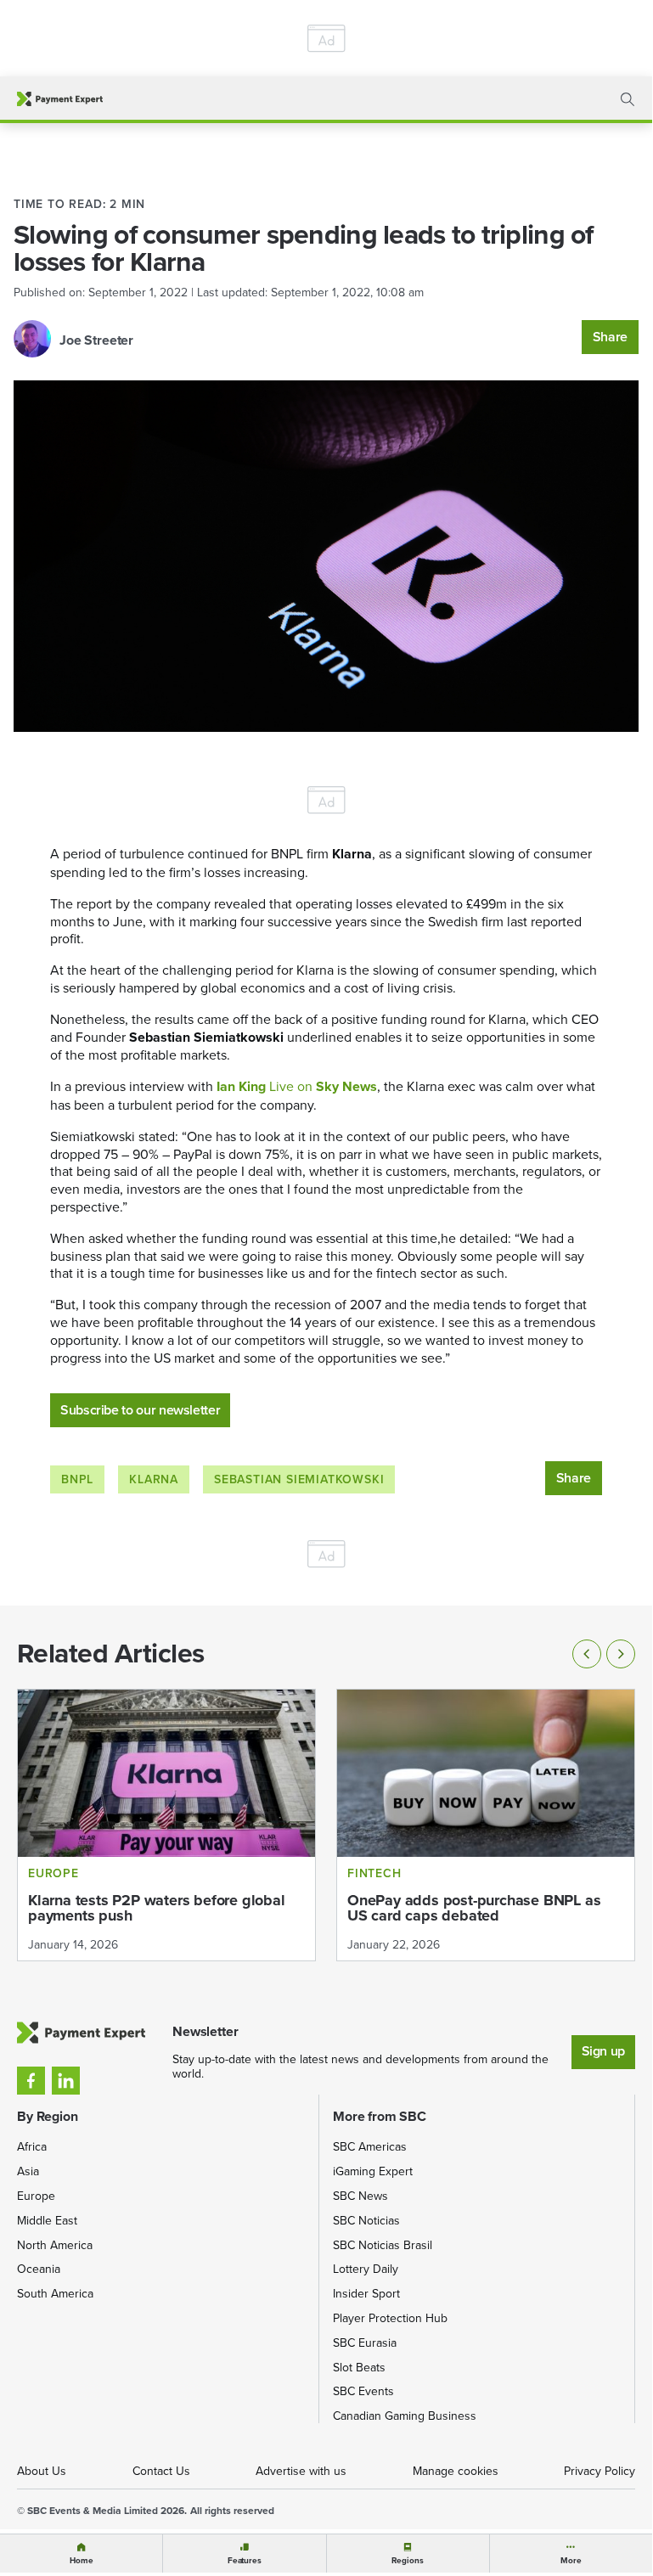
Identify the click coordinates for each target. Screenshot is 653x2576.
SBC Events (363, 2391)
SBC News (360, 2196)
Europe (36, 2196)
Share (610, 337)
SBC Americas (370, 2146)
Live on (297, 1086)
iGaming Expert (373, 2171)
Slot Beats (359, 2367)
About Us (42, 2471)
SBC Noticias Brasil (383, 2245)
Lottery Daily (366, 2269)
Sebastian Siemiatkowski (299, 1479)
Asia (28, 2171)
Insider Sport (366, 2293)
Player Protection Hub (390, 2318)
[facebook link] (31, 2081)
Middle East (47, 2220)
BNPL (77, 1479)
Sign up (603, 2051)
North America (55, 2245)
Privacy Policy (600, 2471)
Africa (32, 2146)
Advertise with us (301, 2471)
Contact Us (161, 2471)
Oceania (39, 2269)
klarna (154, 1479)
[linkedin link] (66, 2081)
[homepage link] (60, 99)
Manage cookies (456, 2471)
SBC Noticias (366, 2220)
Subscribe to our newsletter (140, 1410)
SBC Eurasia (365, 2343)
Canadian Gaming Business (405, 2416)
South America (55, 2293)
